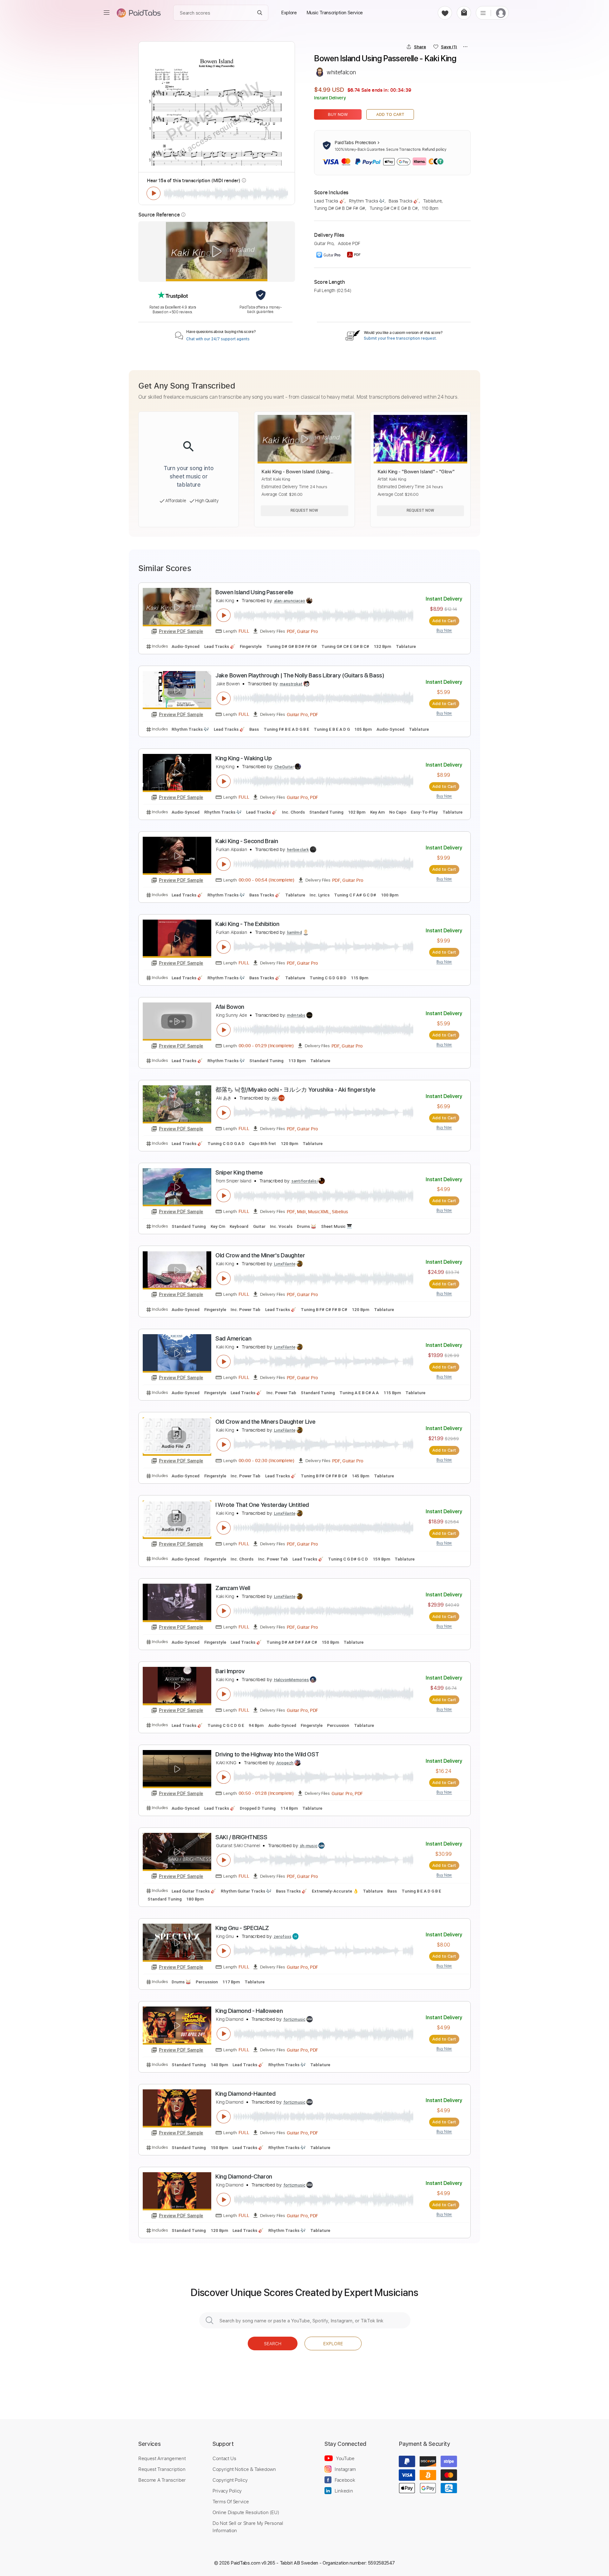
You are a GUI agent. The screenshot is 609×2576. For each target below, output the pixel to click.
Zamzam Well (233, 1588)
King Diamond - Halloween (249, 2011)
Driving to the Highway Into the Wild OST (267, 1754)
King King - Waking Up (243, 758)
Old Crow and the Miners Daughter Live (265, 1422)
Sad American (233, 1338)
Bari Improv (230, 1671)
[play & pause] (154, 193)
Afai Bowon (230, 1007)
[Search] (260, 13)
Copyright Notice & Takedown (244, 2469)
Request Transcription (162, 2469)
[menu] (107, 13)
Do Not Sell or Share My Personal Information (248, 2526)
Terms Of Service (231, 2501)
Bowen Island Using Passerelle (254, 592)
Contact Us (224, 2458)
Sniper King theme (239, 1172)
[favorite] (445, 13)
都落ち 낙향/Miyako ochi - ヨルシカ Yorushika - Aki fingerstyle (295, 1090)
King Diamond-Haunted (246, 2094)
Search (273, 2343)
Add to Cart (390, 114)
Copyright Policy (230, 2480)
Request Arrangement (162, 2458)
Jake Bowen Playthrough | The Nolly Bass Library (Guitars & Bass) (300, 675)
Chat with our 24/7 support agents (218, 339)
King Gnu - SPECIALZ (242, 1928)
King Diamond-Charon (244, 2177)
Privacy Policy (227, 2491)
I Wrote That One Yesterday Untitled (262, 1505)
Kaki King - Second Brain (247, 841)
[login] (501, 13)
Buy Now (338, 114)
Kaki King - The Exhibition (247, 924)
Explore (333, 2343)
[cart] (464, 13)
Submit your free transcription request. (400, 338)
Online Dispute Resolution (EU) (246, 2512)
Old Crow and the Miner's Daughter (260, 1255)
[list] (483, 13)
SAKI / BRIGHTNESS (241, 1837)
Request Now (304, 510)
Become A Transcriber (162, 2480)
